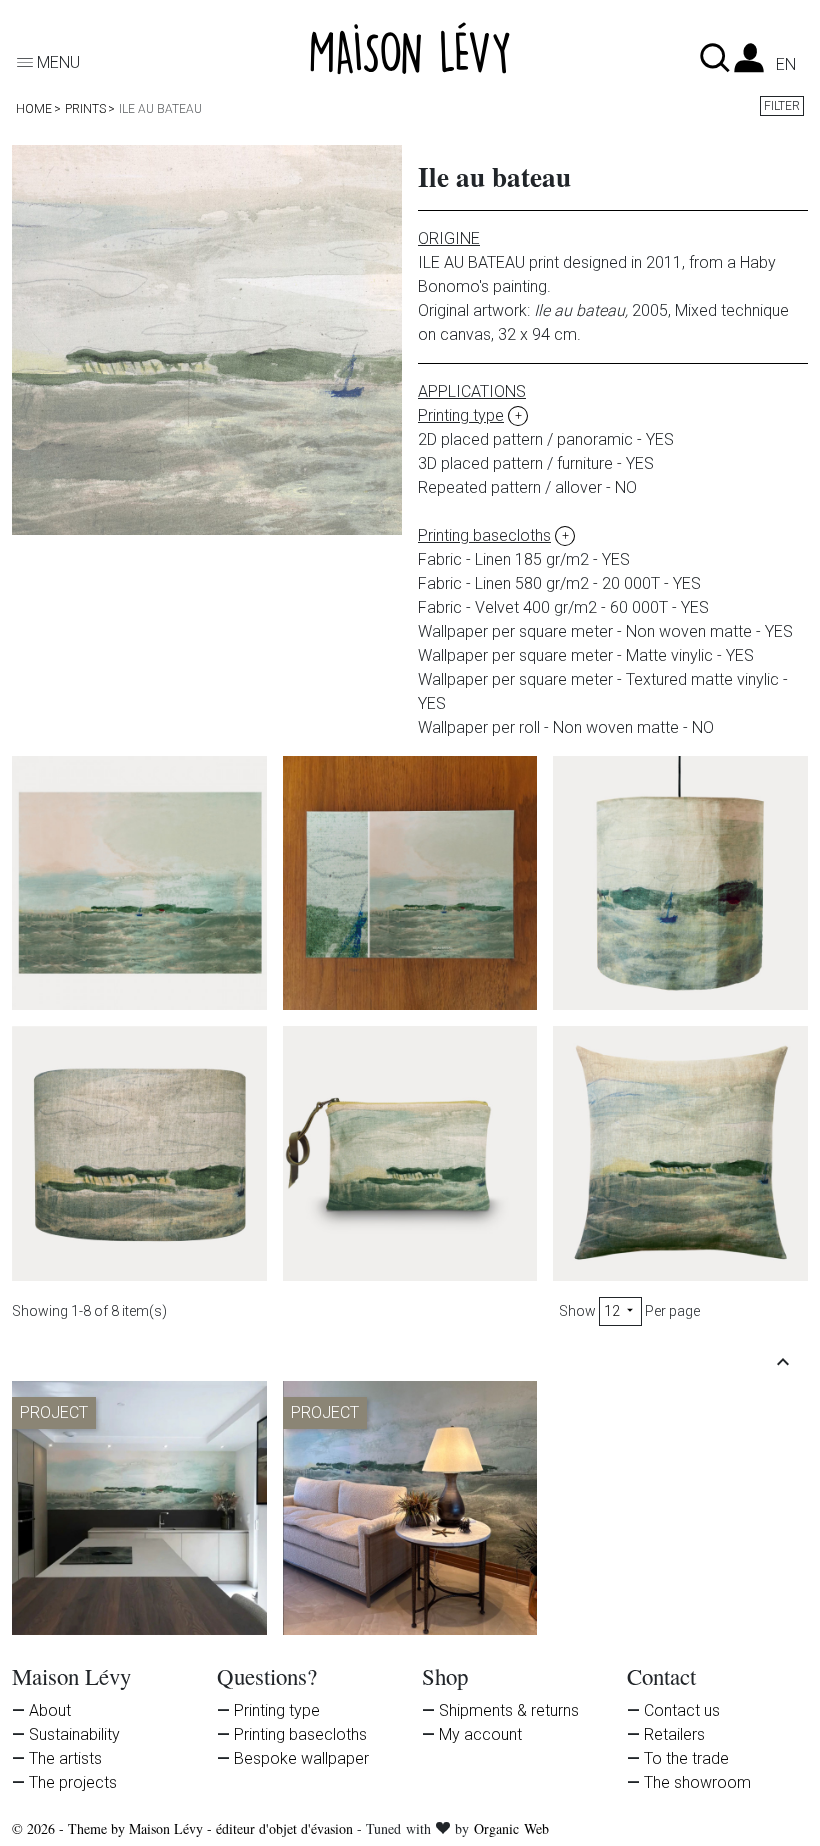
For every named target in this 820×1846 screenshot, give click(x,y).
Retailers (674, 1734)
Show (577, 1311)
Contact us (682, 1710)
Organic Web (511, 1828)
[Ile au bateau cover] (680, 1153)
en (786, 65)
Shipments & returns (509, 1710)
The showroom (697, 1782)
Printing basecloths (300, 1734)
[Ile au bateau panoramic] (139, 883)
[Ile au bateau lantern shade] (680, 883)
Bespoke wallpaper (301, 1758)
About (50, 1710)
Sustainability (74, 1734)
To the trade (686, 1758)
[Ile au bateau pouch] (410, 1153)
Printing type (277, 1710)
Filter (782, 106)
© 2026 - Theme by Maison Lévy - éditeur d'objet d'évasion (184, 1828)
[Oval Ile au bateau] (139, 1153)
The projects (73, 1782)
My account (480, 1734)
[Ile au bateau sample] (410, 883)
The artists (65, 1758)
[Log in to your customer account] (749, 63)
